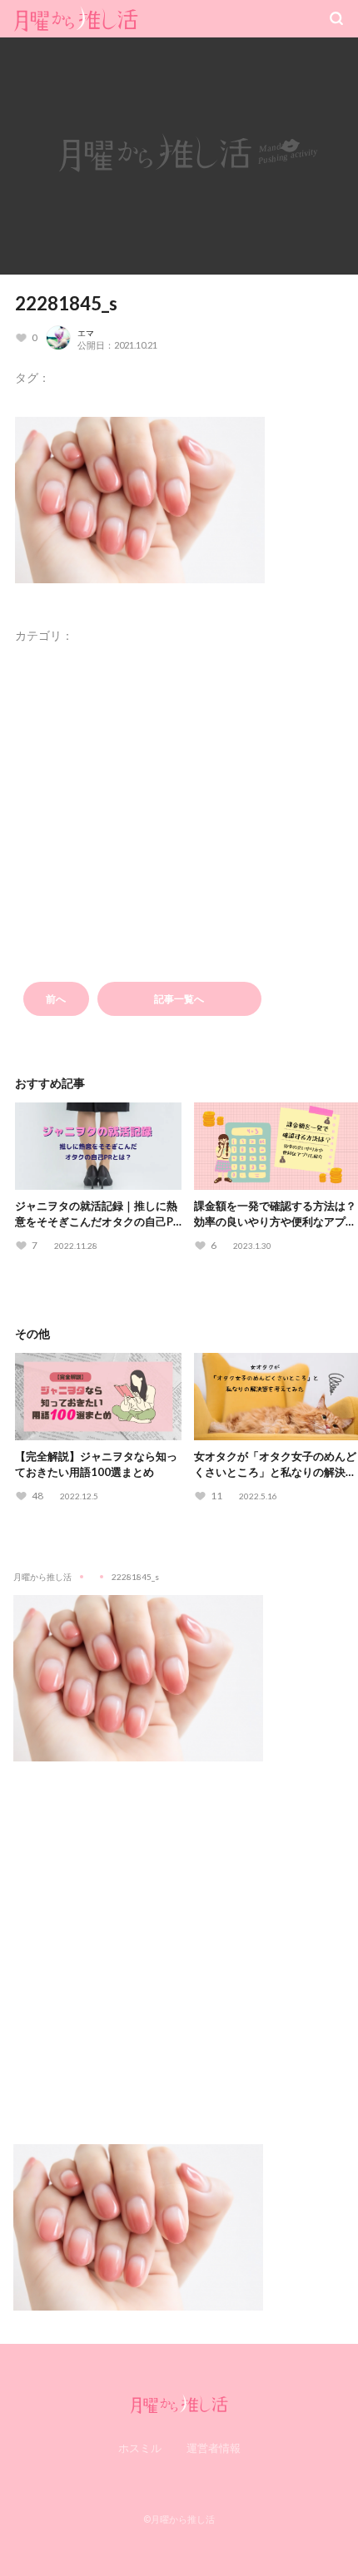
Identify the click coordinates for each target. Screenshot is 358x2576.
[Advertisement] (179, 1940)
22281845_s (66, 303)
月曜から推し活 (42, 1577)
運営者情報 (214, 2448)
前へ (56, 999)
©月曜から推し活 (179, 2519)
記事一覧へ (179, 999)
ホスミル (140, 2448)
